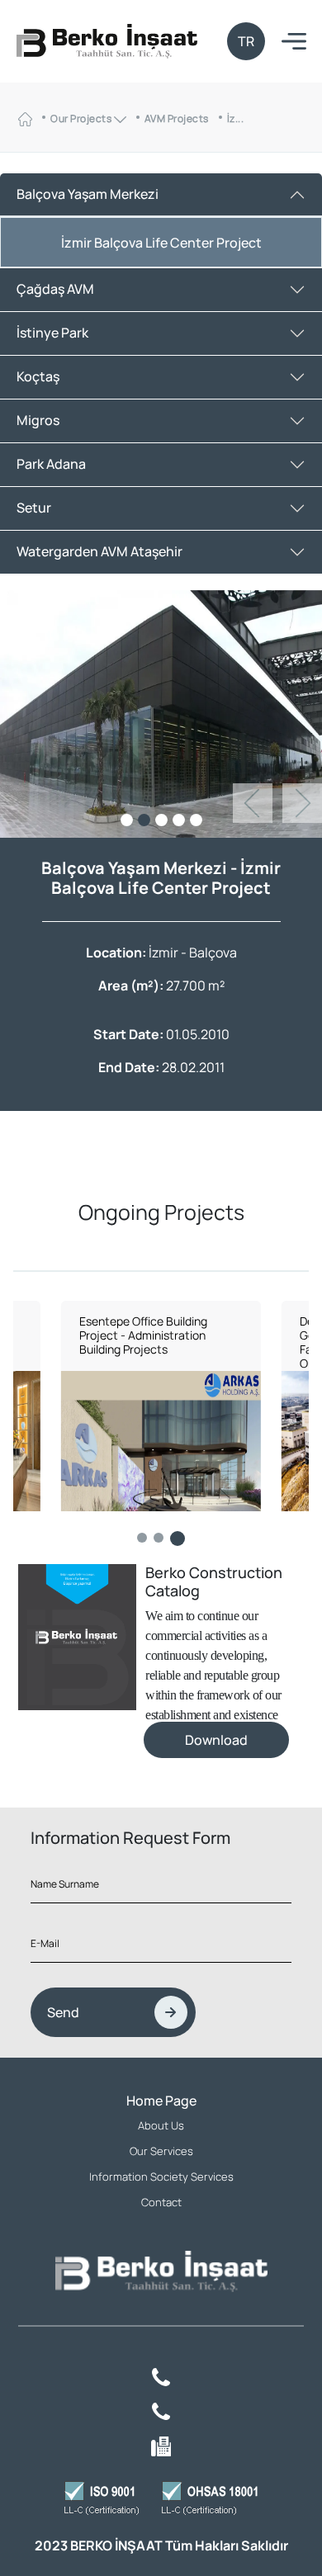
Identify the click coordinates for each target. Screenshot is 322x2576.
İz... (236, 118)
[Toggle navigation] (294, 42)
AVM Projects (177, 118)
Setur (34, 508)
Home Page (161, 2101)
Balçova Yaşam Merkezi (88, 194)
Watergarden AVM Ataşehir (99, 551)
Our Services (161, 2151)
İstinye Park (52, 333)
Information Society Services (161, 2177)
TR (246, 41)
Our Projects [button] (82, 118)
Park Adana (51, 464)
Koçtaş (38, 376)
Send (63, 2012)
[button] (302, 803)
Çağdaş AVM (55, 289)
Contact (161, 2202)
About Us (161, 2125)
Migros (38, 420)
